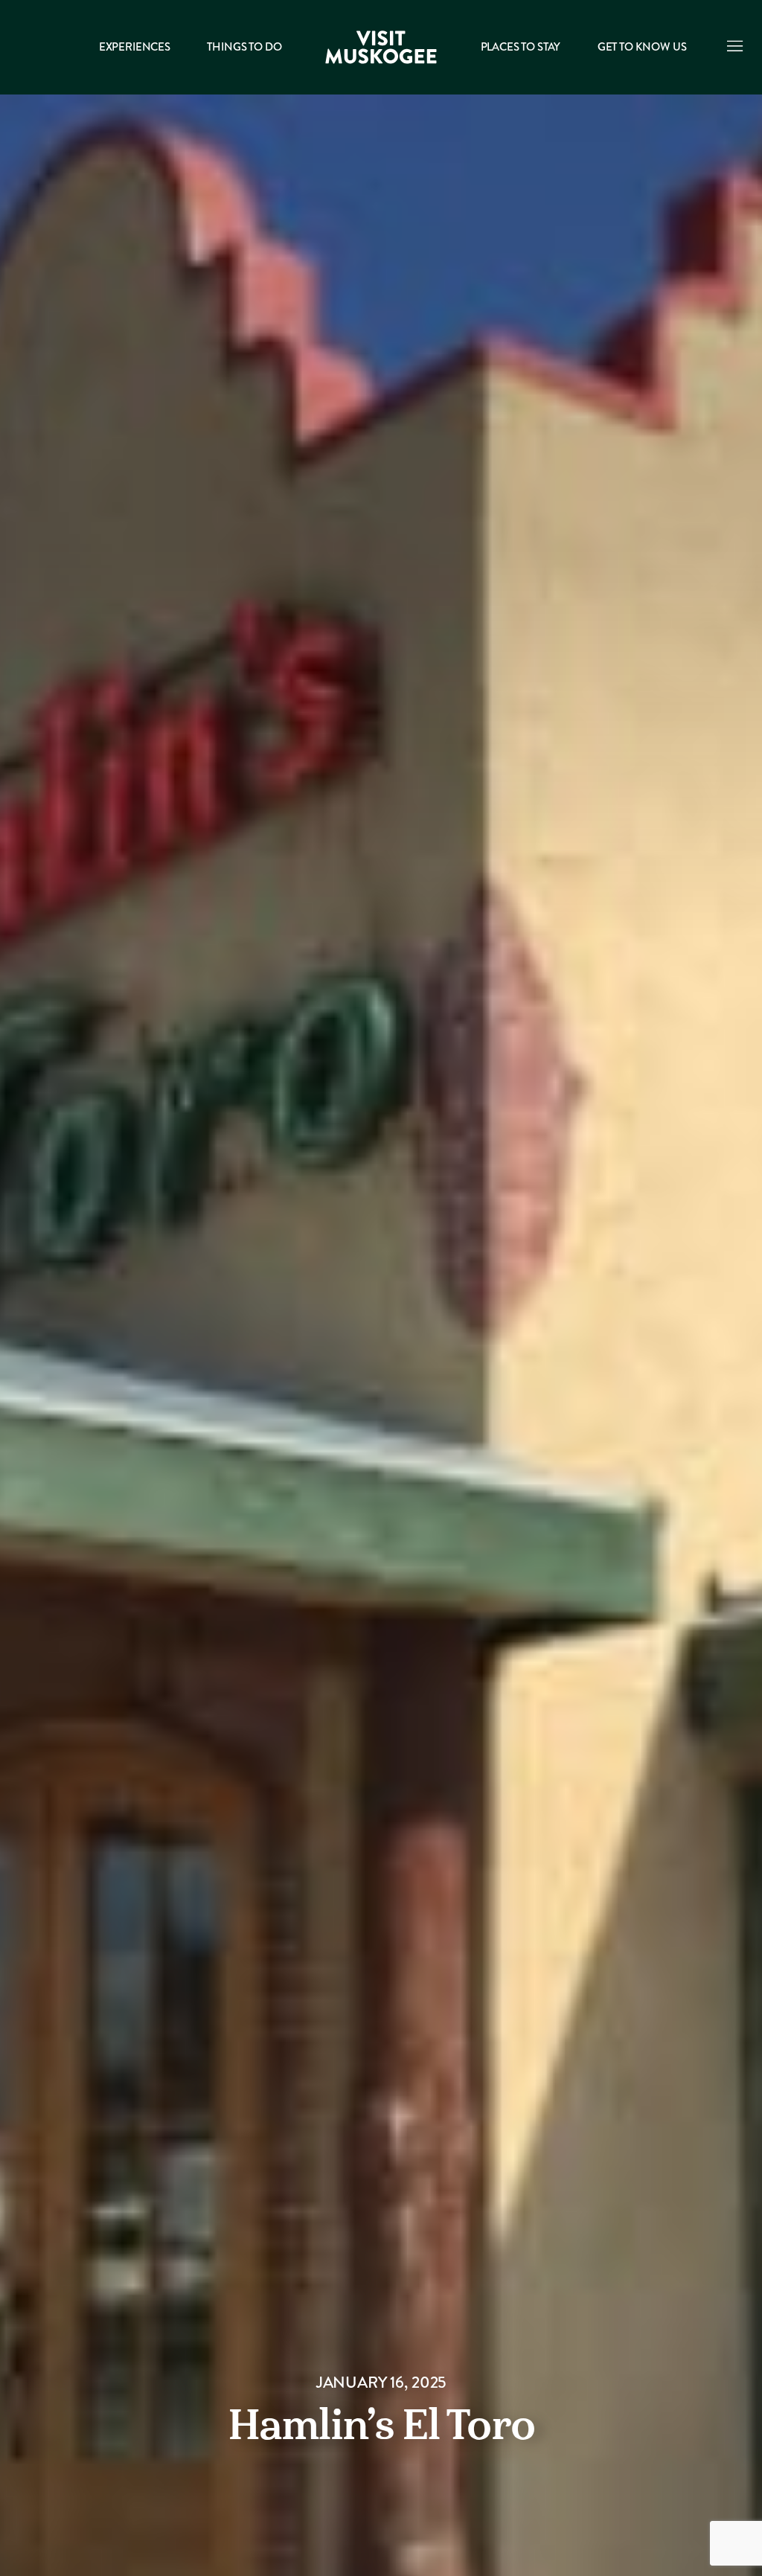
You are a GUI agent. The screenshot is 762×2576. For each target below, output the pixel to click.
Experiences (135, 47)
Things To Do (244, 47)
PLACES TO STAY (521, 47)
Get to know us (642, 47)
